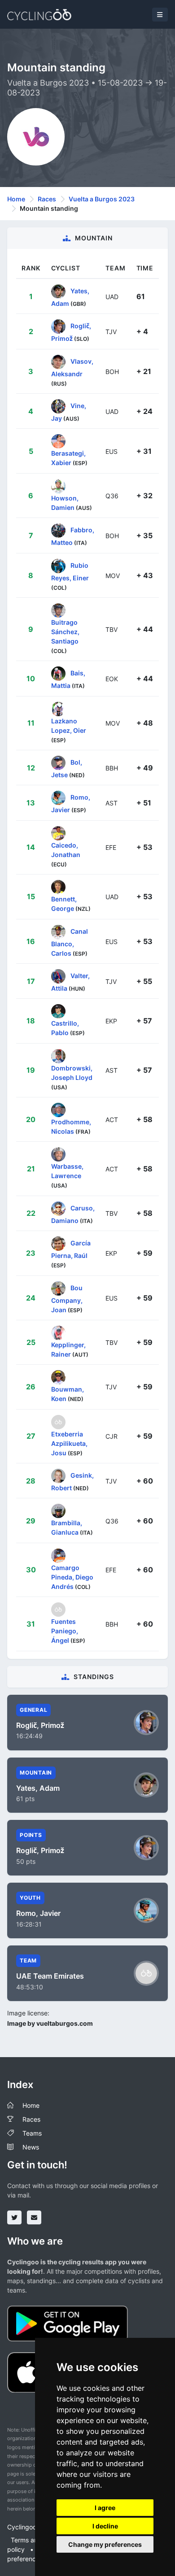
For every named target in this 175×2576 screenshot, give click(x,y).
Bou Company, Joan (67, 1298)
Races (47, 199)
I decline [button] (105, 2526)
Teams (32, 2133)
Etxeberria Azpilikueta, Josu (69, 1443)
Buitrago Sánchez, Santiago (65, 632)
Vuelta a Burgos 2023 (102, 199)
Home (16, 199)
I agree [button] (105, 2508)
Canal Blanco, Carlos (70, 942)
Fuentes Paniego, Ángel (65, 1631)
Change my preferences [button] (105, 2544)
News (31, 2147)
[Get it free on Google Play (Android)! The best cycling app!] (68, 2323)
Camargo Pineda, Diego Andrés (72, 1577)
